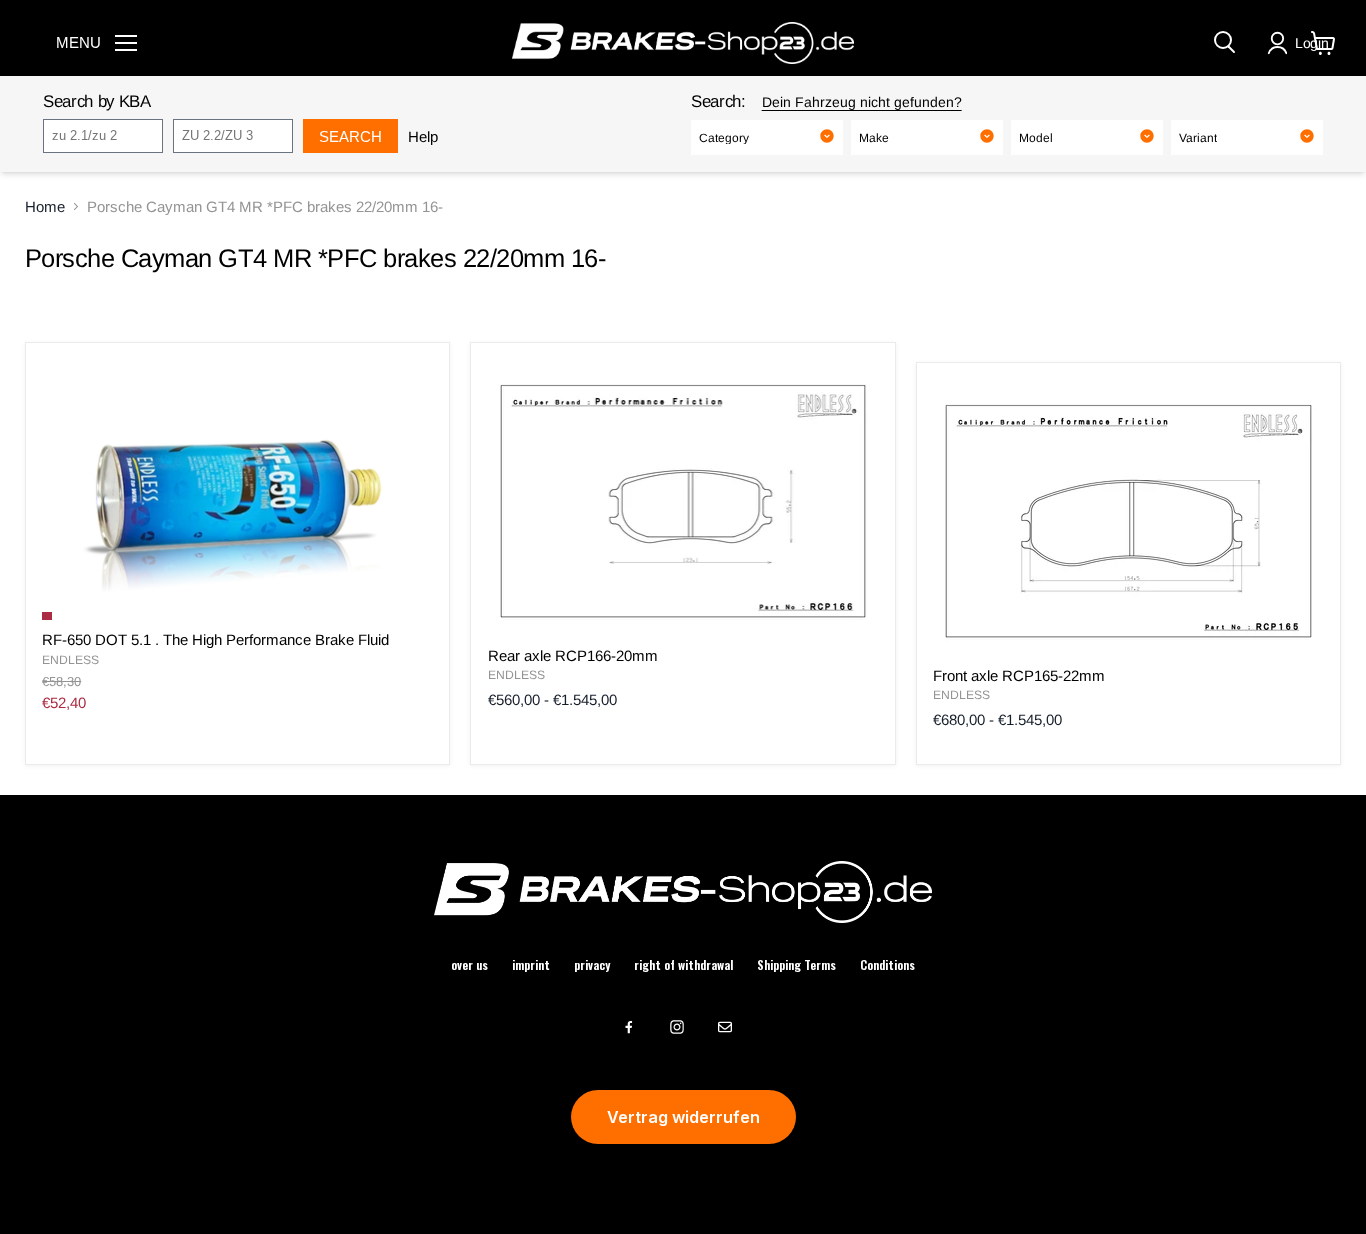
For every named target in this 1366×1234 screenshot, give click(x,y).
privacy (592, 965)
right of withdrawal (683, 965)
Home (45, 206)
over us (469, 965)
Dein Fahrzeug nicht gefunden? (862, 102)
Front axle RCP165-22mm (1019, 675)
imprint (531, 965)
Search (350, 136)
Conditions (887, 965)
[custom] (629, 1027)
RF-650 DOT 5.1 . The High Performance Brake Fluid (215, 639)
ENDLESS (70, 660)
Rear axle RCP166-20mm (573, 655)
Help (423, 136)
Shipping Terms (796, 965)
